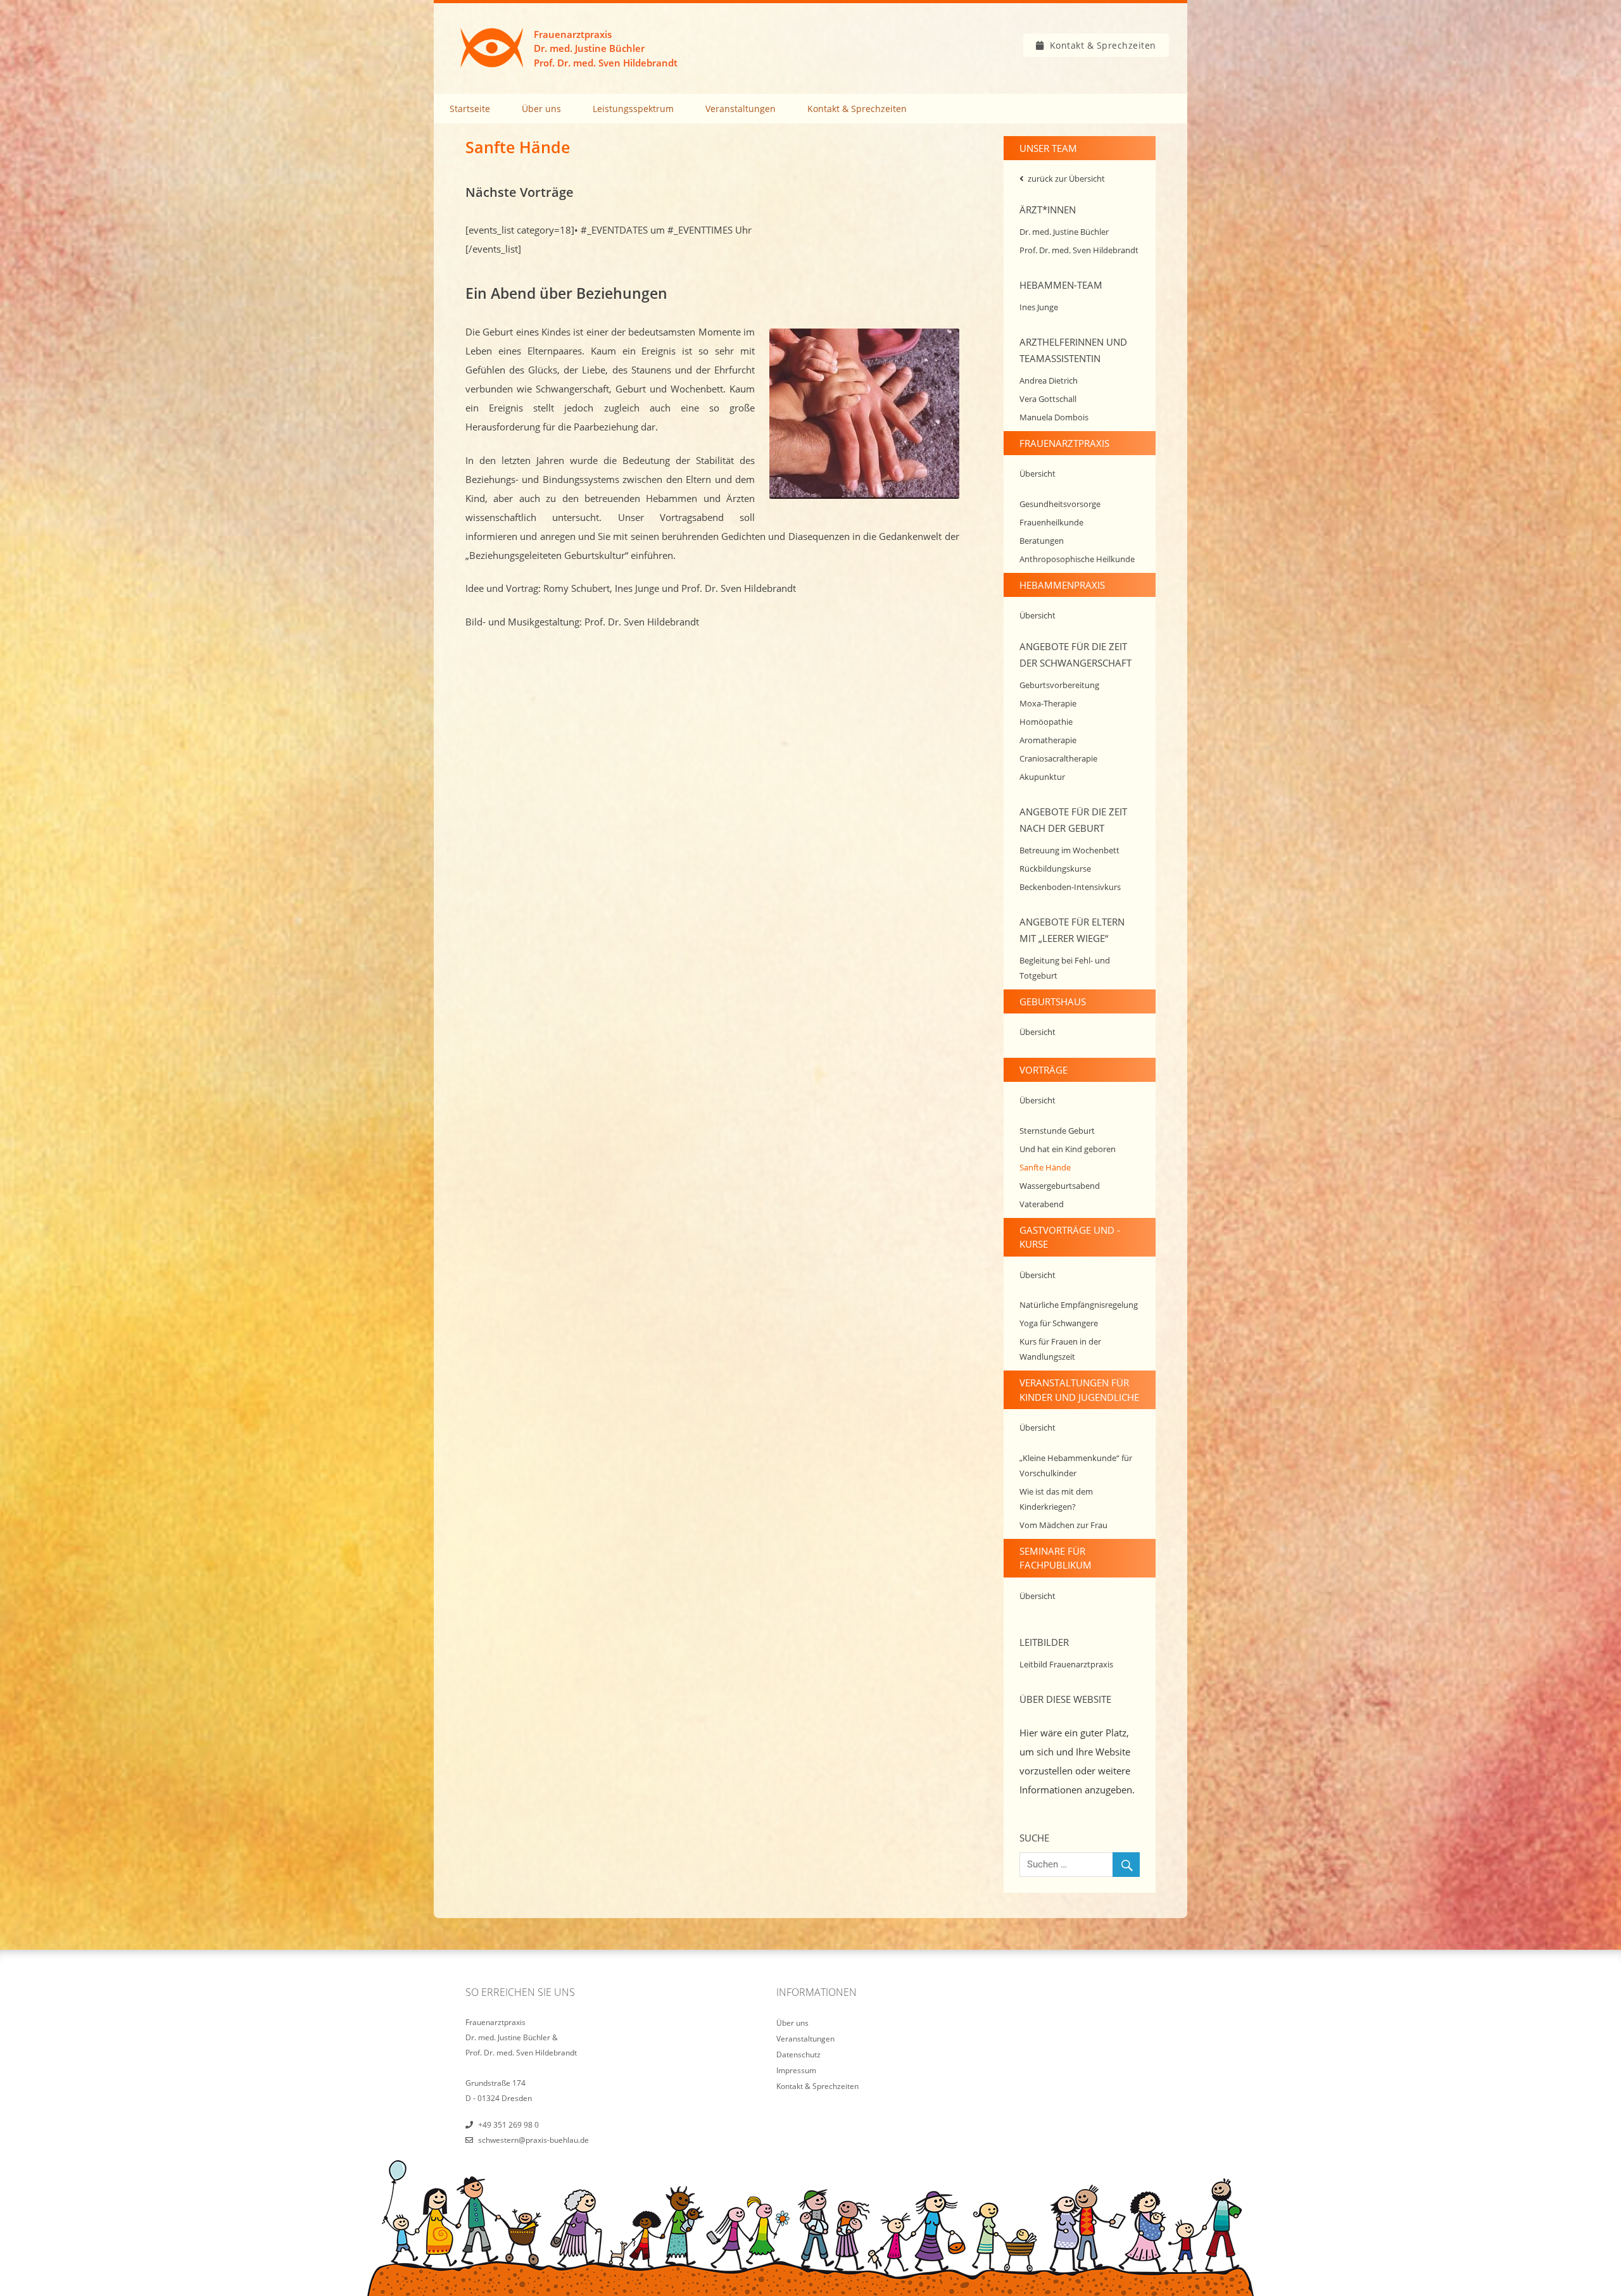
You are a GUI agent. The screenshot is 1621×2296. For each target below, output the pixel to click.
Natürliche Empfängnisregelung (1079, 1305)
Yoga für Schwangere (1059, 1323)
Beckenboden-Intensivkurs (1070, 887)
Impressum (796, 2070)
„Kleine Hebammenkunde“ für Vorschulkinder (1076, 1465)
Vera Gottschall (1048, 399)
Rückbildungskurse (1055, 869)
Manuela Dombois (1054, 417)
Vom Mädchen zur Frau (1063, 1525)
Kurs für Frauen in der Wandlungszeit (1060, 1349)
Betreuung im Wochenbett (1069, 850)
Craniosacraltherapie (1058, 758)
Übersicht (1038, 474)
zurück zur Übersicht (1066, 179)
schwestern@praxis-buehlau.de (533, 2140)
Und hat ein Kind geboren (1068, 1149)
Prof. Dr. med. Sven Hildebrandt (1079, 250)
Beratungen (1042, 541)
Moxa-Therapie (1048, 703)
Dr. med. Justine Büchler (1064, 232)
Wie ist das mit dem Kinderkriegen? (1056, 1499)
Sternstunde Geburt (1057, 1131)
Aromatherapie (1048, 740)
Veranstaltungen (741, 109)
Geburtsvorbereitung (1059, 685)
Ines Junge (1039, 307)
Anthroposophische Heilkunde (1077, 559)
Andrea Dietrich (1049, 380)
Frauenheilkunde (1051, 522)
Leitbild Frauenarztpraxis (1066, 1664)
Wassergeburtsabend (1060, 1186)
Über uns (541, 109)
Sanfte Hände (1045, 1167)
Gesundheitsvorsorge (1060, 504)
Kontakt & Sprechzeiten (1103, 45)
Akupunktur (1042, 777)
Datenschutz (798, 2054)
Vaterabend (1042, 1204)
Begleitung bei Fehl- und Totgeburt (1065, 968)
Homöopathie (1046, 722)
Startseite (470, 109)
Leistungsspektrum (633, 109)
